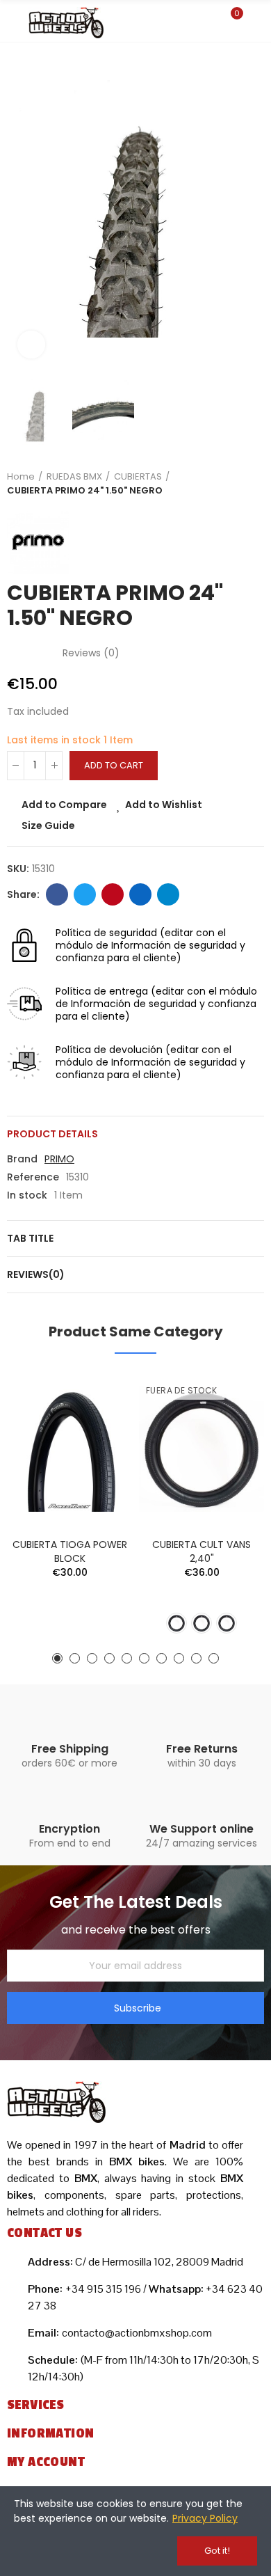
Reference (33, 1177)
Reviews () (91, 653)
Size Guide (48, 825)
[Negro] (176, 1623)
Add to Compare (64, 805)
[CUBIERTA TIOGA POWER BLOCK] (69, 1449)
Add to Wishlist (164, 805)
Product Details (52, 1134)
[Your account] (257, 21)
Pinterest (113, 894)
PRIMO (59, 1159)
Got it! (217, 2551)
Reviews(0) (36, 1274)
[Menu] (14, 23)
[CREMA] (202, 1623)
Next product (254, 484)
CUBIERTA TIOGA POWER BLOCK (70, 1551)
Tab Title (30, 1238)
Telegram (168, 894)
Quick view (97, 1451)
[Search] (207, 20)
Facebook (57, 894)
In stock (27, 1195)
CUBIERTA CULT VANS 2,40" (202, 1551)
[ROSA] (227, 1623)
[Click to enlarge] (31, 345)
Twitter (85, 894)
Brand (22, 1159)
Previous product (219, 484)
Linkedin (140, 894)
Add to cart (114, 765)
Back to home (236, 484)
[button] (21, 210)
